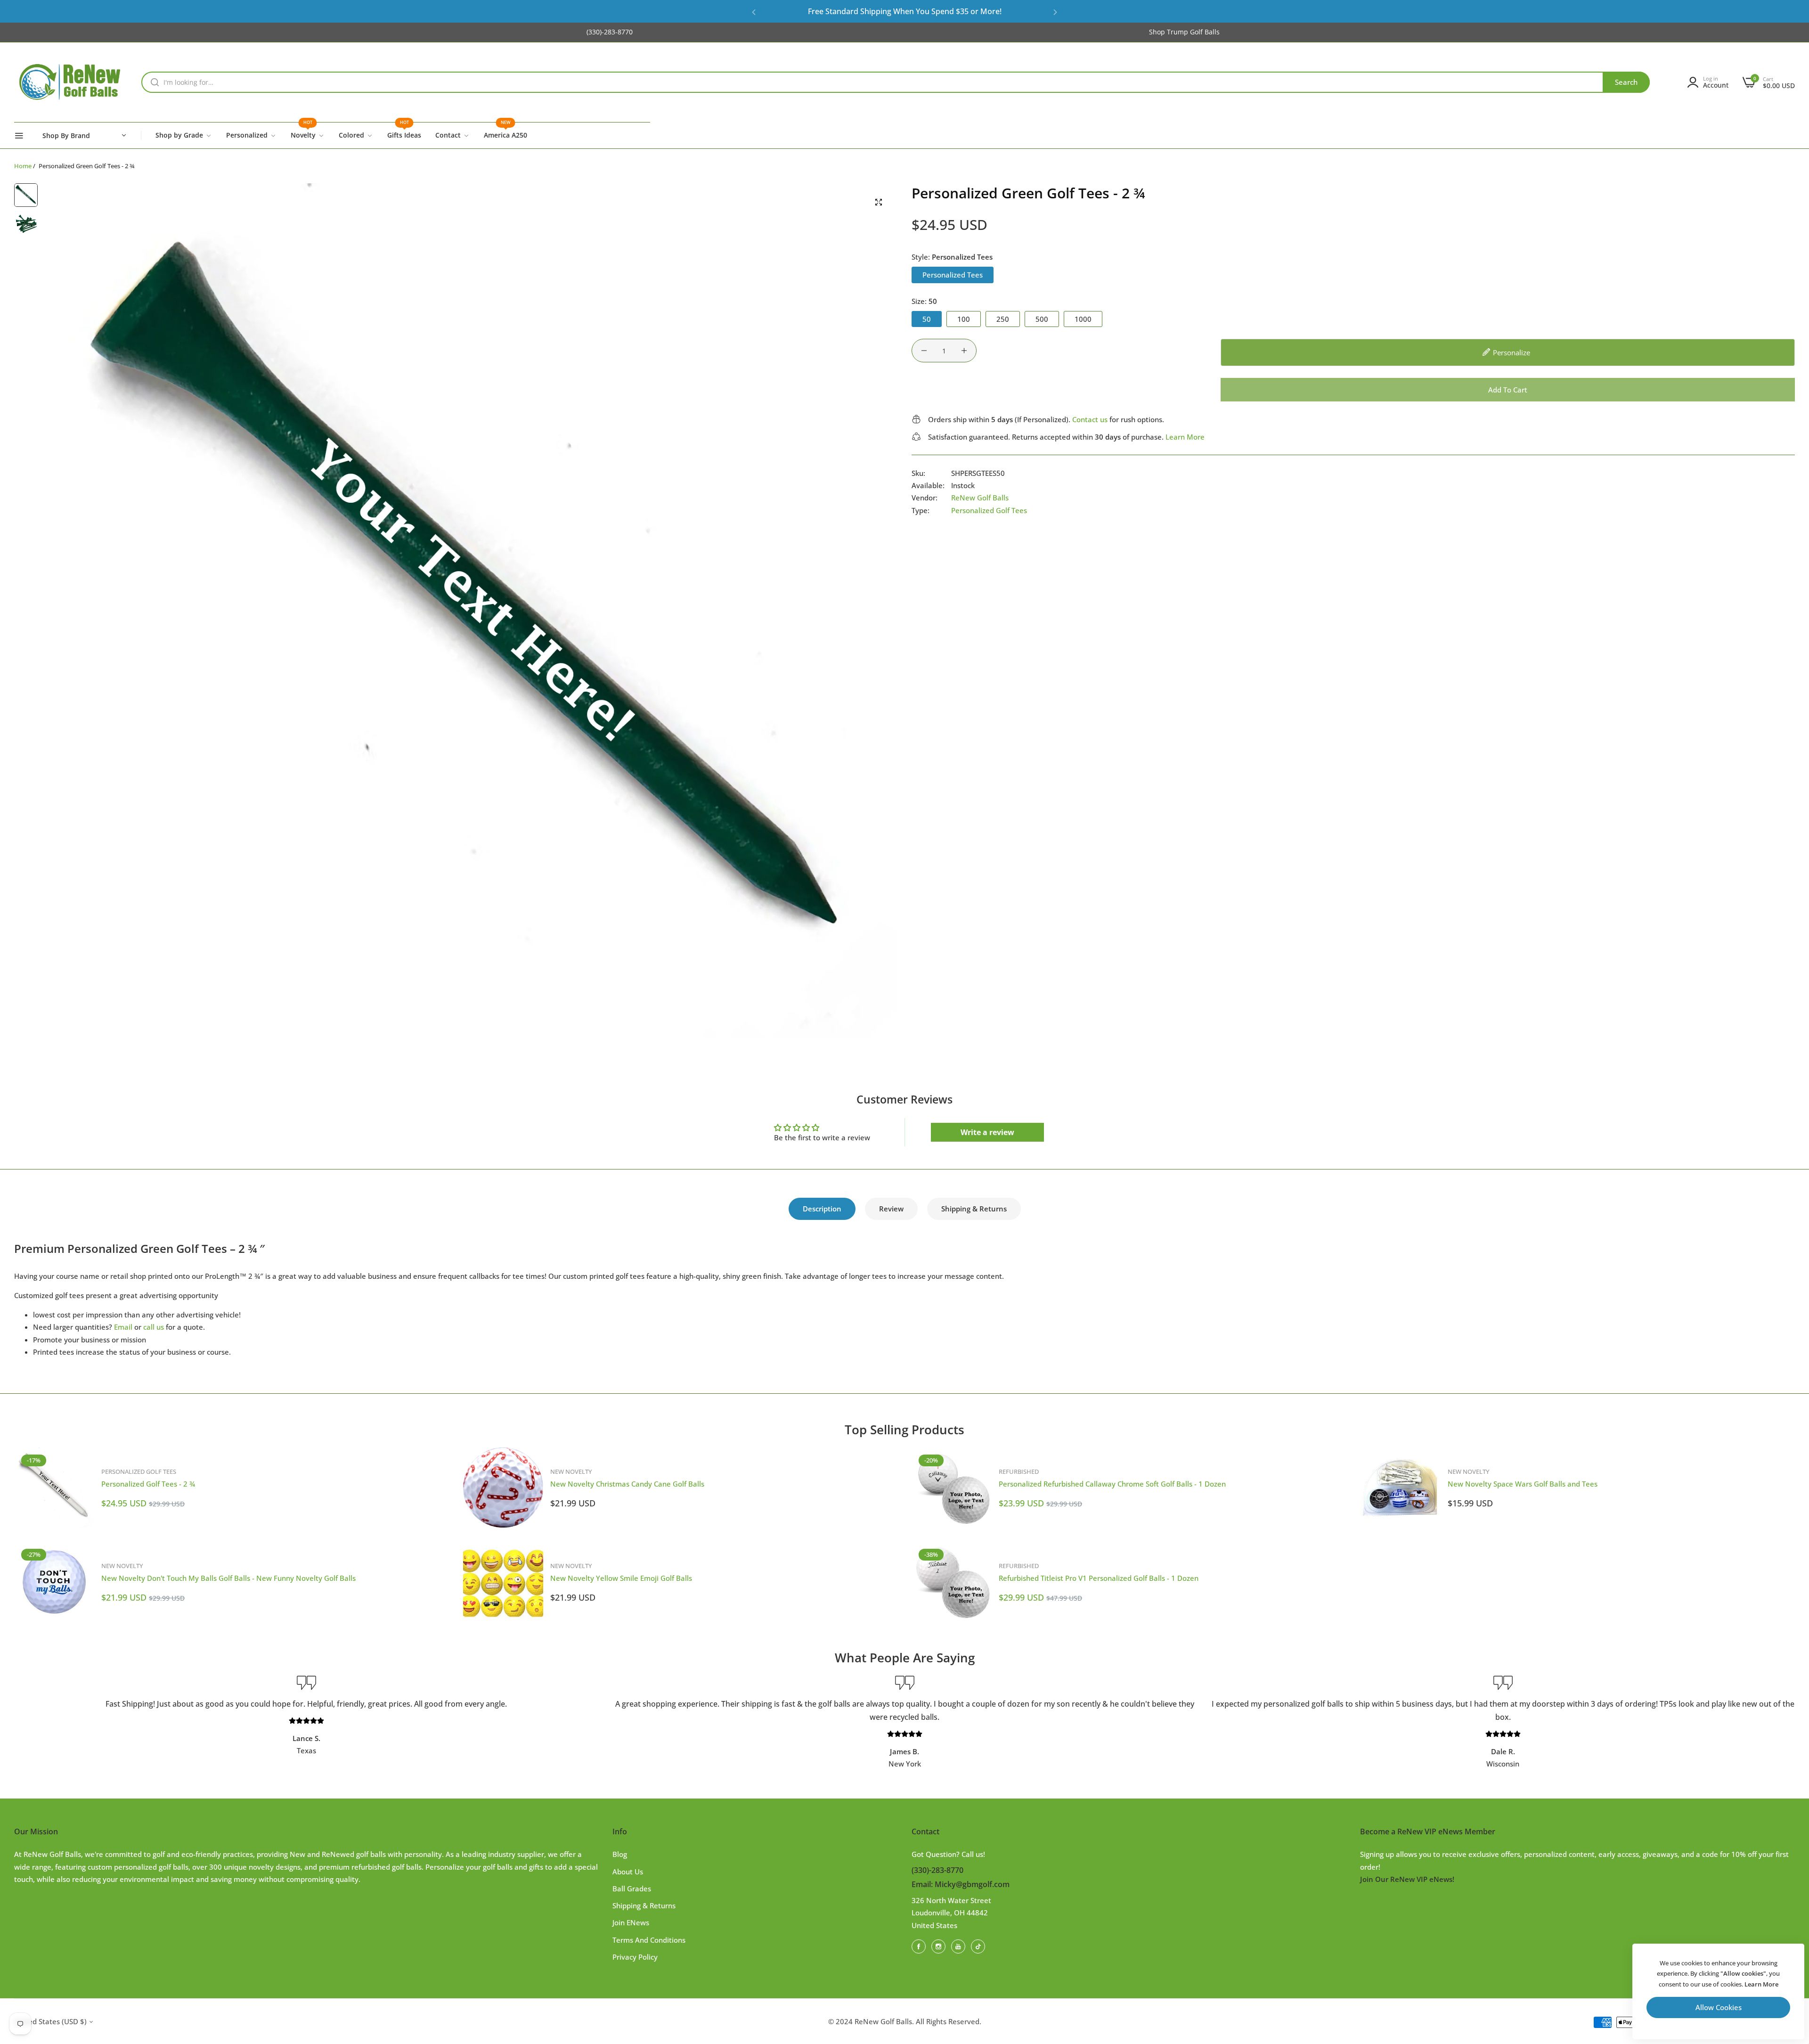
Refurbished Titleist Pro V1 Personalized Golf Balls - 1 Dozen (1099, 1578)
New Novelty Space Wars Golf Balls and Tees (1523, 1484)
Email (123, 1327)
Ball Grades (632, 1889)
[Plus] (964, 351)
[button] (754, 12)
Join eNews (631, 1922)
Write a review (987, 1132)
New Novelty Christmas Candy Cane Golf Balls (627, 1484)
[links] (920, 1946)
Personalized (955, 11)
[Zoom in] (879, 202)
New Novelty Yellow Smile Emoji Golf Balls (621, 1578)
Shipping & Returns (974, 1209)
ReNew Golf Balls (980, 498)
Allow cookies (1719, 2007)
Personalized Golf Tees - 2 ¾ (148, 1484)
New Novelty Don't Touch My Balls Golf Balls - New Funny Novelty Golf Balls (228, 1578)
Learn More (1185, 436)
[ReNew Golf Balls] (71, 82)
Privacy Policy (635, 1957)
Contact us (1090, 419)
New (836, 11)
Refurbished (870, 11)
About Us (628, 1872)
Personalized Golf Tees (989, 510)
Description (822, 1209)
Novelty (909, 11)
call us (154, 1327)
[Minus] (924, 351)
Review (891, 1209)
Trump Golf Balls (1193, 32)
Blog (620, 1854)
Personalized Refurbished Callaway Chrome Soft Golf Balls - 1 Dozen (1112, 1484)
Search (1626, 82)
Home (23, 166)
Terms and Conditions (649, 1940)
